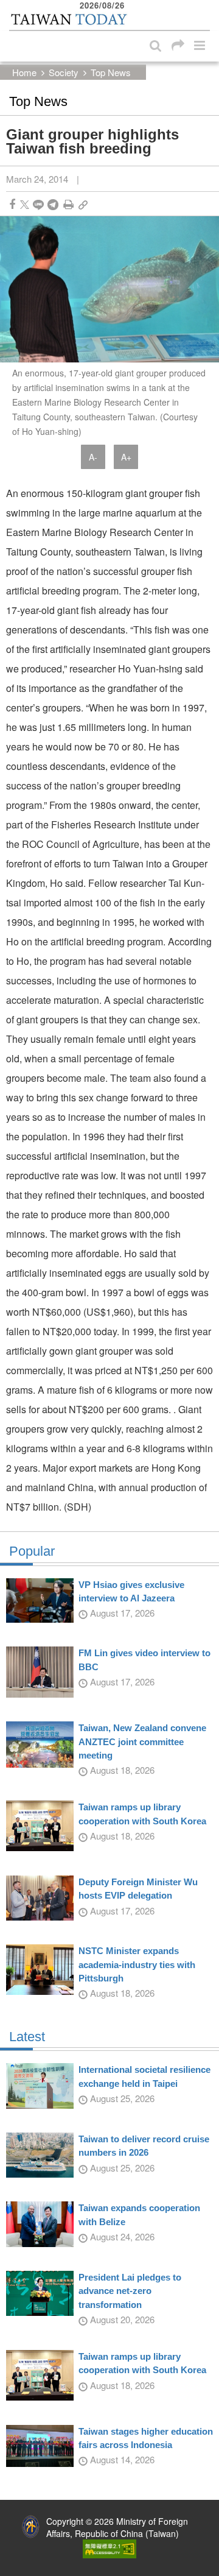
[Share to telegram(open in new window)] (53, 204)
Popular (32, 1551)
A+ (126, 457)
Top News (111, 72)
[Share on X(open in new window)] (25, 204)
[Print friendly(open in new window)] (68, 204)
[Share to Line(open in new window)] (38, 204)
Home (24, 72)
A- (93, 457)
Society (64, 72)
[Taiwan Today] (68, 20)
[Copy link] (83, 204)
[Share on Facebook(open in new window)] (12, 204)
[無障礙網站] (109, 2547)
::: (13, 6)
